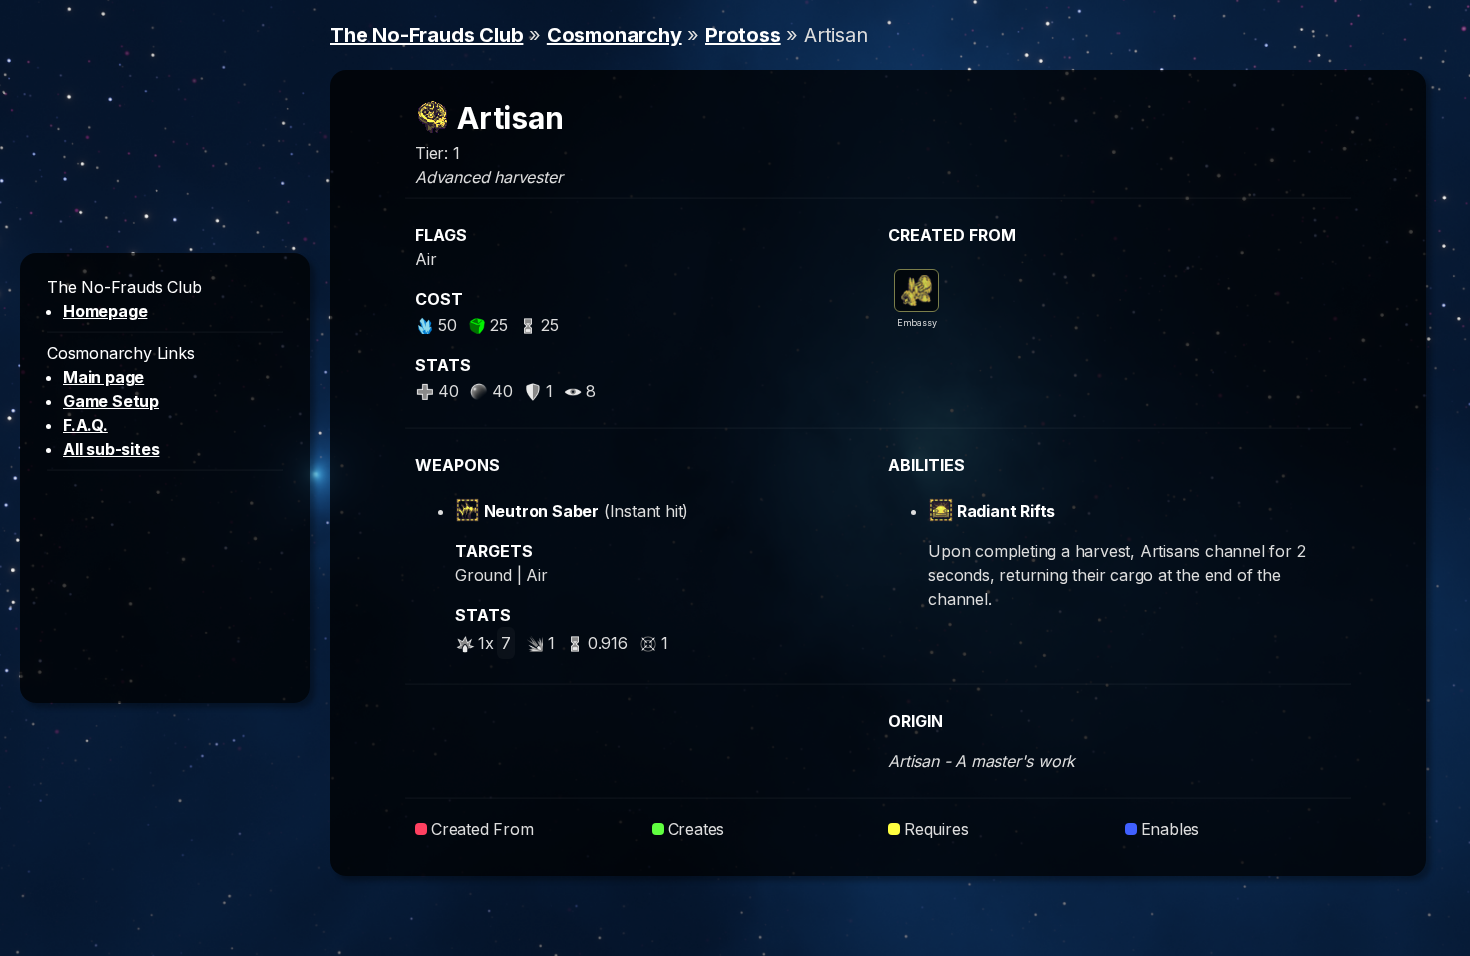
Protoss (743, 35)
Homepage (105, 311)
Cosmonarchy (614, 35)
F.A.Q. (85, 425)
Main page (103, 377)
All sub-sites (111, 449)
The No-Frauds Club (426, 35)
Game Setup (111, 401)
